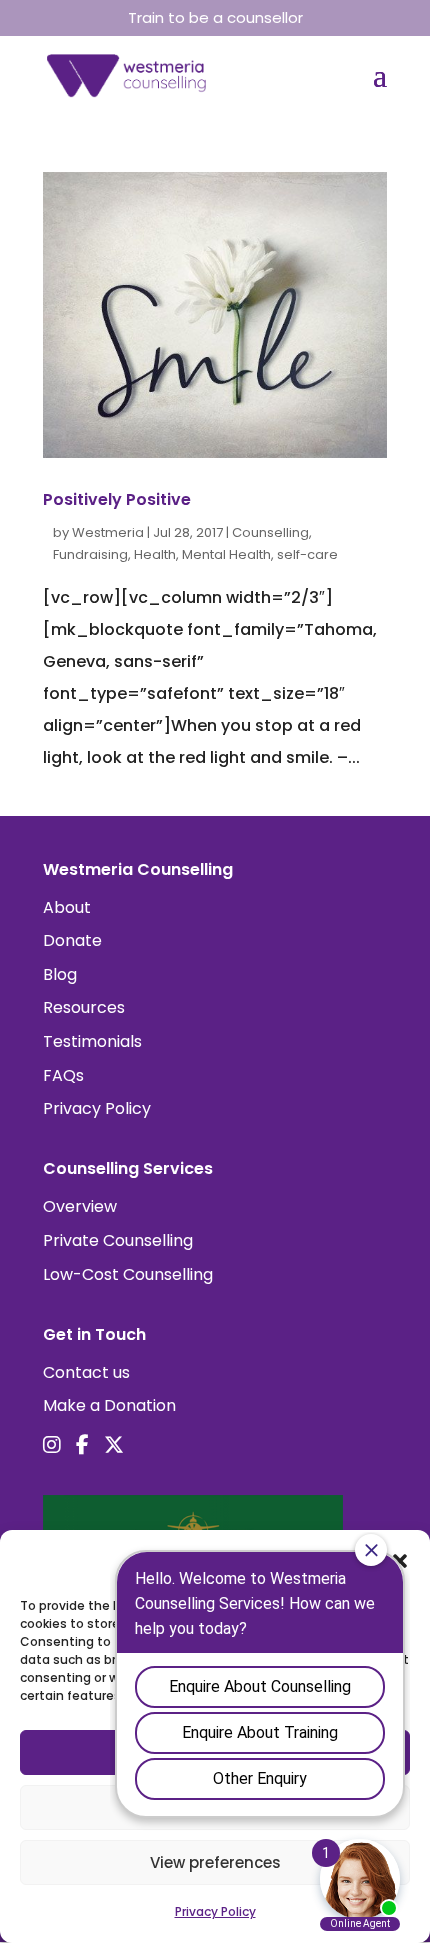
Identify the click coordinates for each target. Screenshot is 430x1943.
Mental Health (226, 554)
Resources (84, 1007)
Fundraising (90, 554)
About (67, 907)
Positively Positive (117, 499)
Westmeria (108, 532)
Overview (80, 1206)
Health (155, 554)
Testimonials (92, 1041)
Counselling (270, 532)
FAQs (63, 1075)
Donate (72, 940)
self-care (307, 554)
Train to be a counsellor (215, 17)
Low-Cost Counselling (128, 1274)
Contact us (86, 1372)
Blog (60, 974)
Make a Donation (109, 1405)
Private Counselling (118, 1240)
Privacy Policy (97, 1108)
